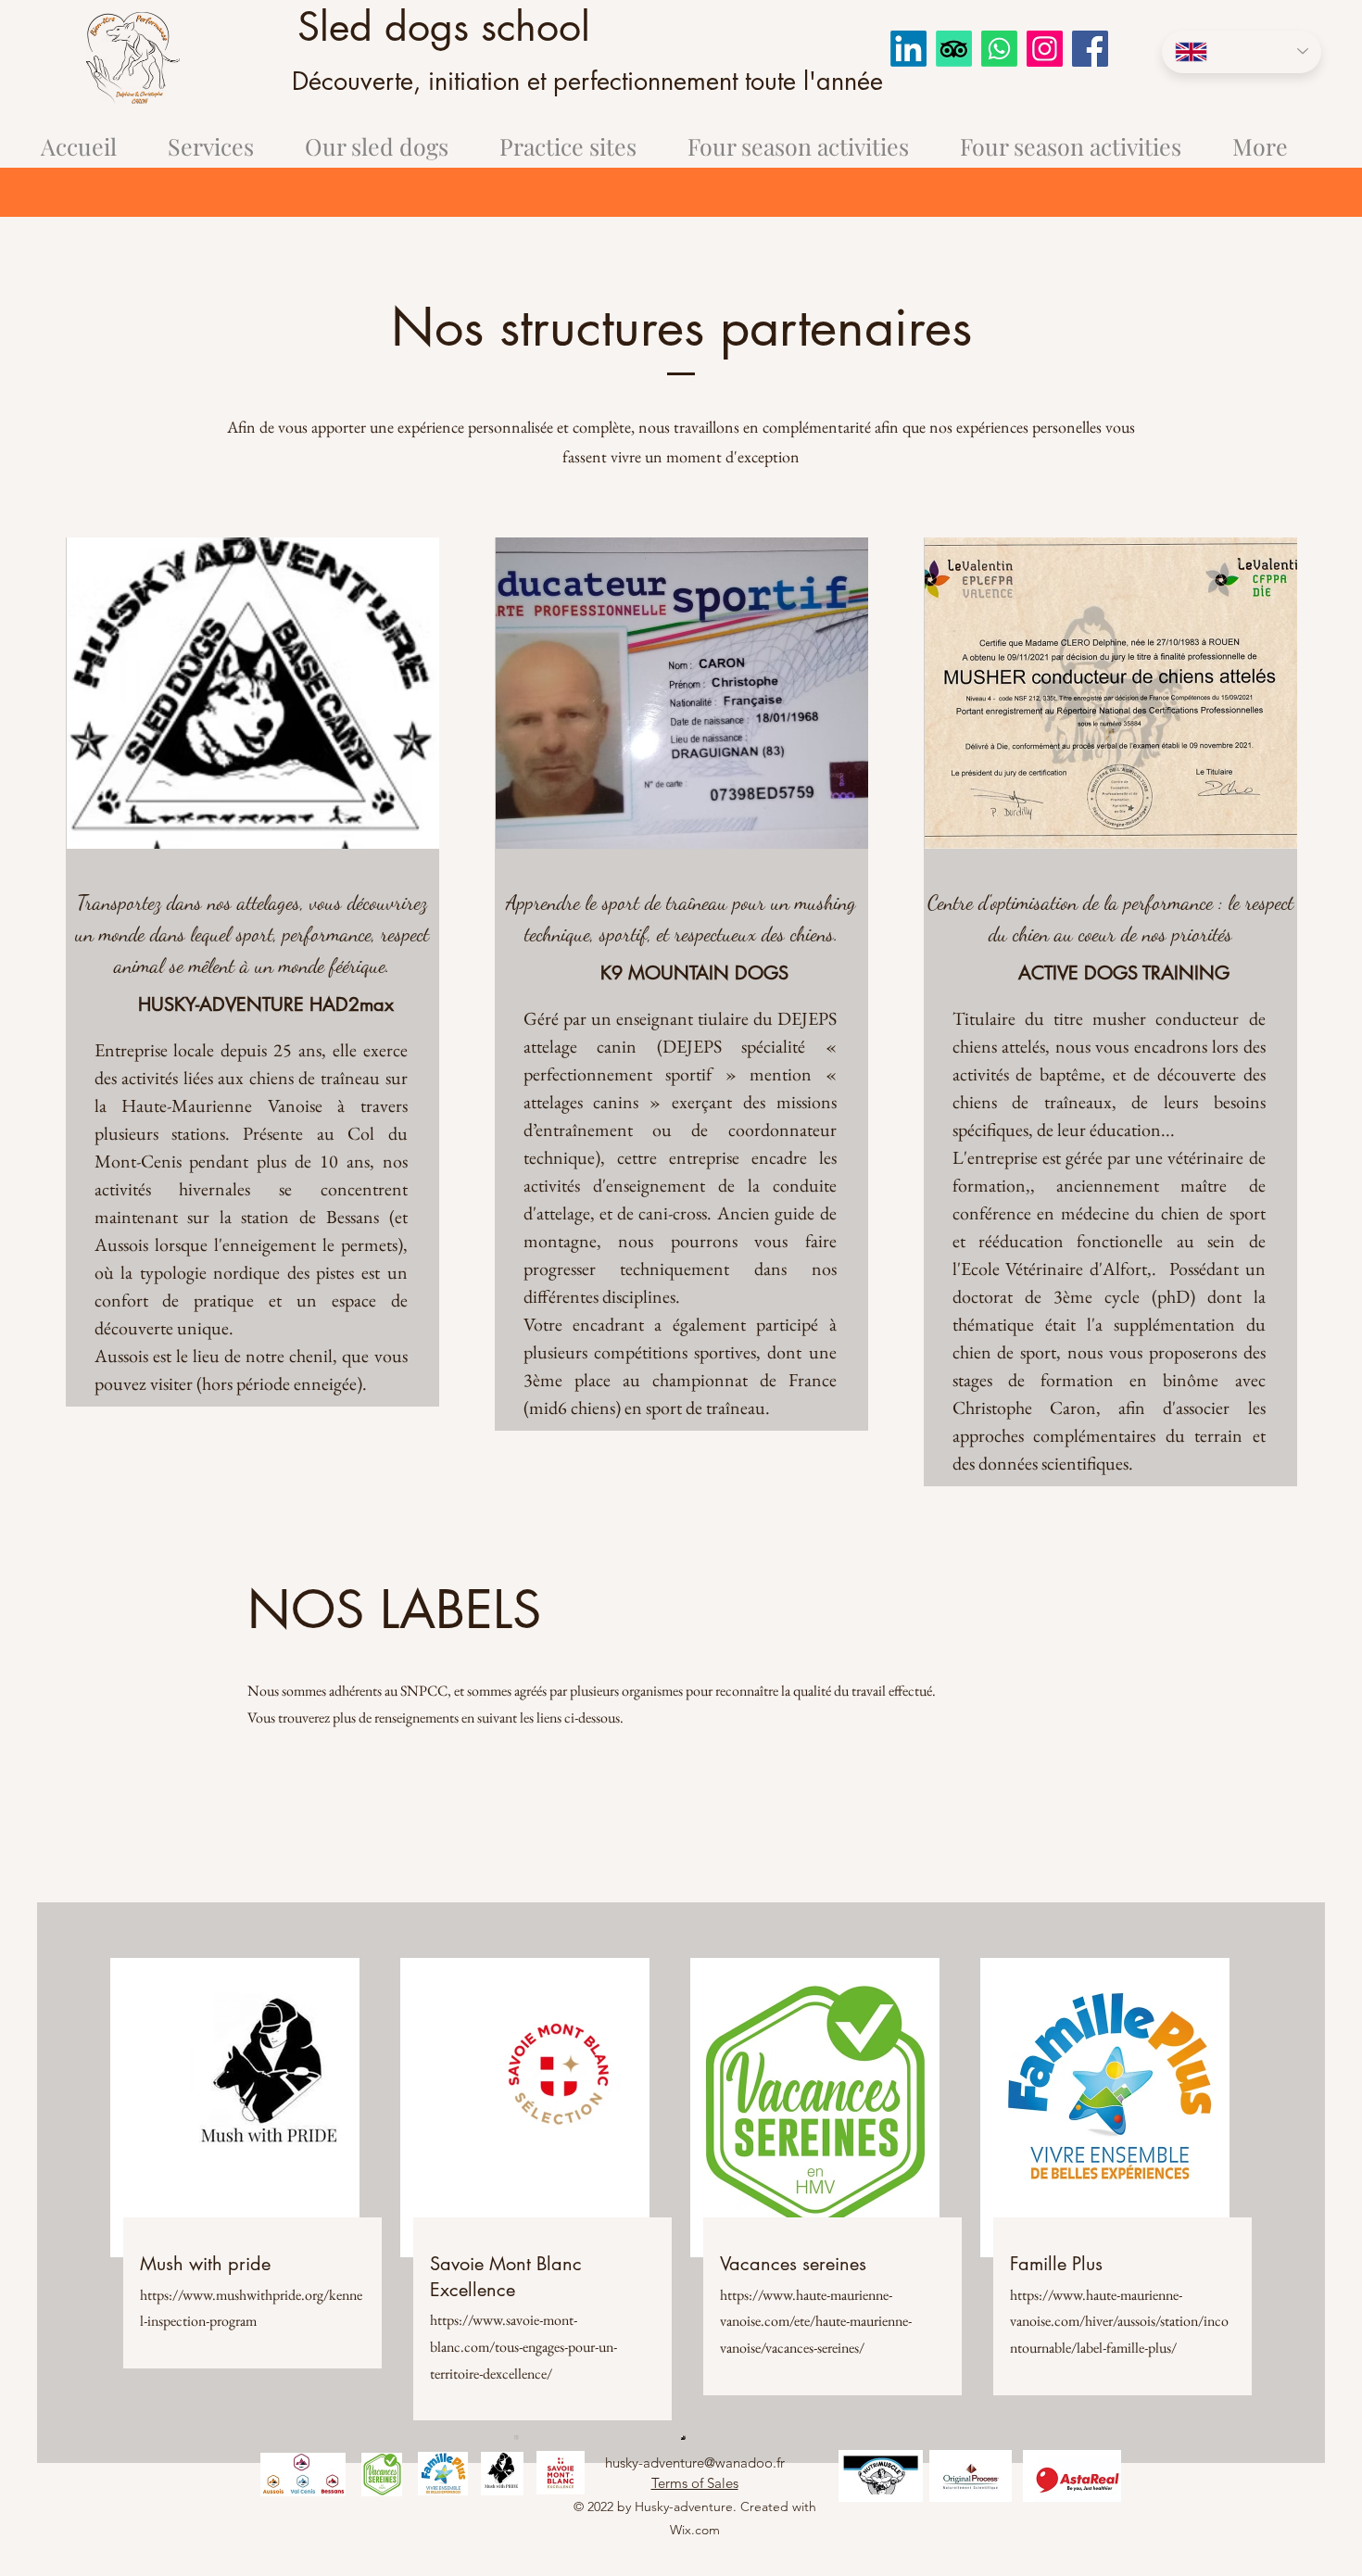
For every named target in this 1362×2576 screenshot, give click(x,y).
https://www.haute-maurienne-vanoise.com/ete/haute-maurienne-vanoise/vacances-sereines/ (816, 2322)
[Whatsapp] (999, 49)
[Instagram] (1045, 49)
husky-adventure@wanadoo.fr (695, 2462)
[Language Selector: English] (1242, 52)
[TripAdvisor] (954, 49)
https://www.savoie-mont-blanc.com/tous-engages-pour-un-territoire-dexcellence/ (523, 2347)
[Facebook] (1090, 49)
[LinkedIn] (908, 49)
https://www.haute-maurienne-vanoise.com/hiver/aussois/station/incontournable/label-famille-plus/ (1119, 2322)
